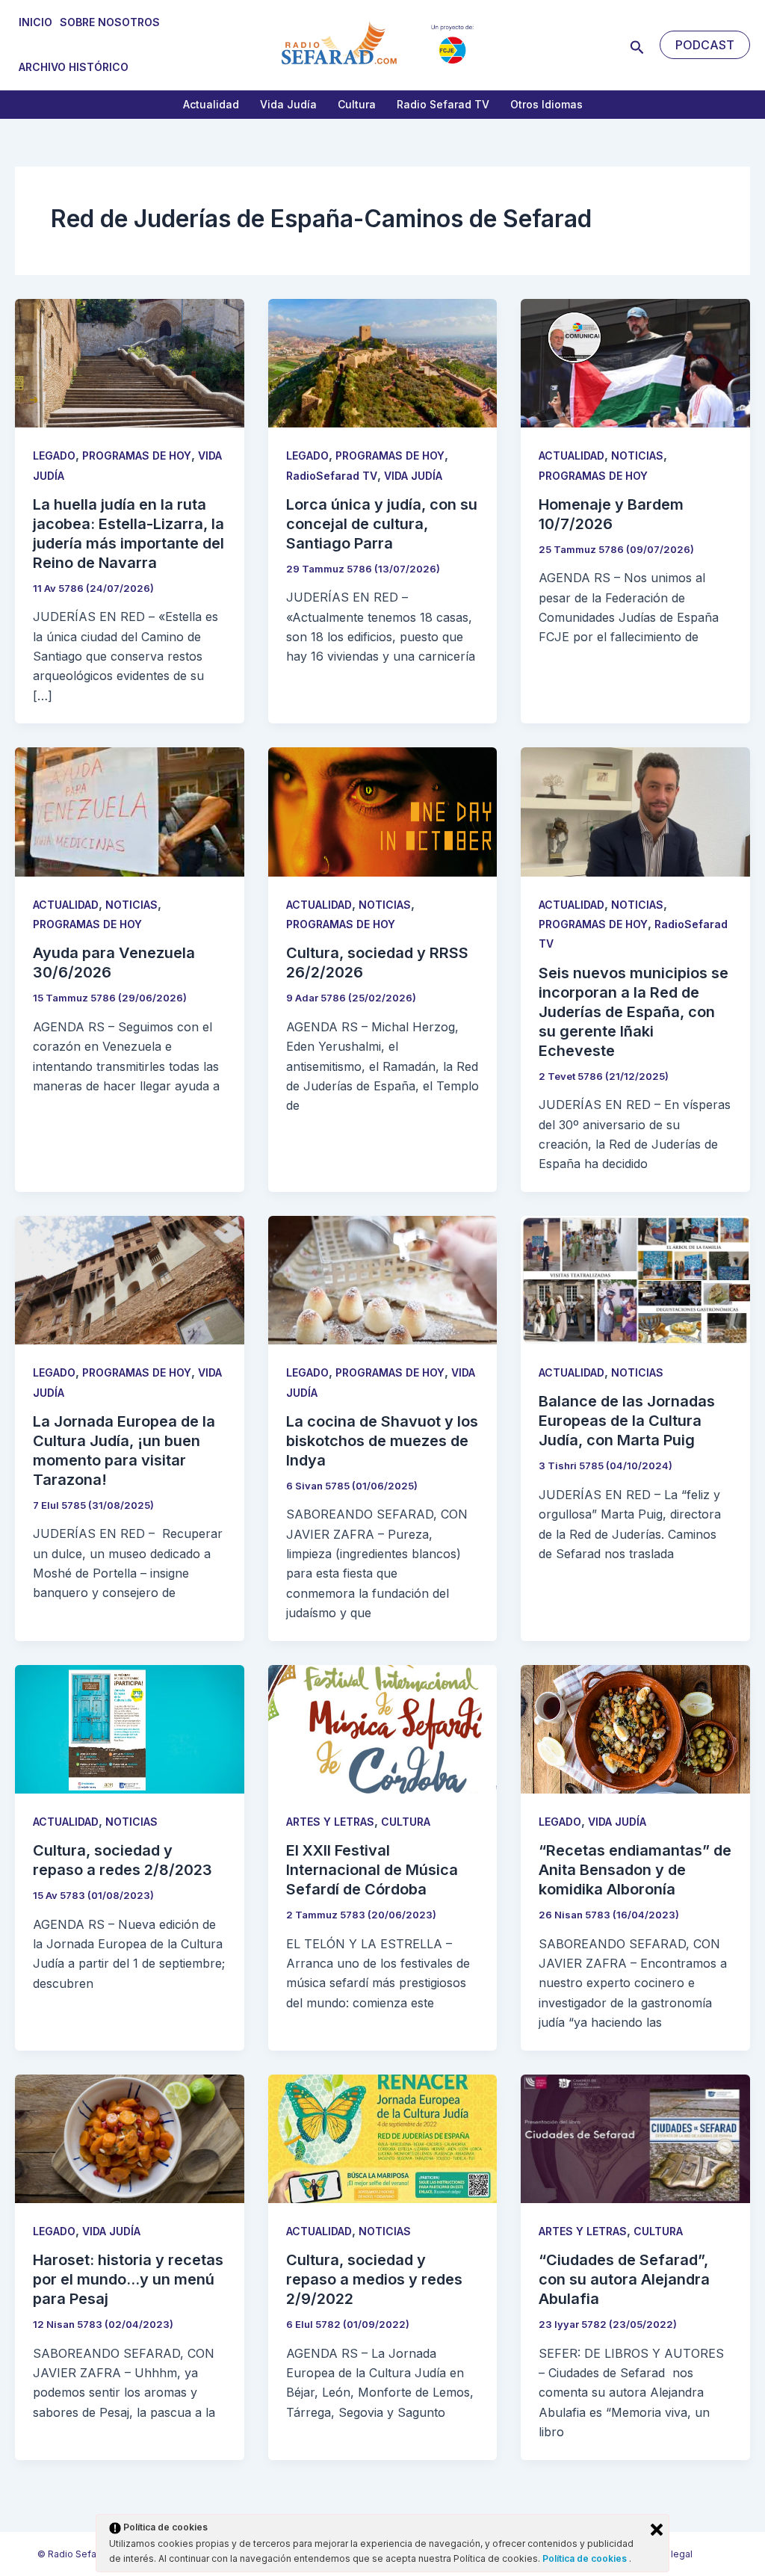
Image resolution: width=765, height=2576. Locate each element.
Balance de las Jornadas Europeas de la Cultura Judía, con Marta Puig (627, 1421)
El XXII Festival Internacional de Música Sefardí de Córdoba (372, 1870)
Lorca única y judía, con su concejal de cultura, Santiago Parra (382, 524)
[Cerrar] (657, 2530)
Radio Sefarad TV (443, 104)
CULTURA (406, 1822)
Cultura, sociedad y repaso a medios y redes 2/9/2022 (374, 2279)
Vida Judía (288, 104)
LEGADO (54, 455)
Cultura (357, 104)
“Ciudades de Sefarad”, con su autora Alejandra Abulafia (624, 2279)
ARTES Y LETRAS (330, 1822)
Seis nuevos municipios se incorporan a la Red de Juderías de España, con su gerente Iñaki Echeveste (634, 1012)
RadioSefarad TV (332, 476)
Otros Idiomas (546, 104)
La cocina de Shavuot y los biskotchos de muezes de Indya (382, 1441)
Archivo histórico (74, 67)
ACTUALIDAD (572, 455)
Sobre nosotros (110, 22)
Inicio (35, 22)
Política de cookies (586, 2558)
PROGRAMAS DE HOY (137, 455)
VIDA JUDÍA (413, 476)
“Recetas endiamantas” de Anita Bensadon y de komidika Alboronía (635, 1870)
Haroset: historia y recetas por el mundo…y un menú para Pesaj (128, 2279)
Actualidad (211, 104)
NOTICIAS (637, 455)
